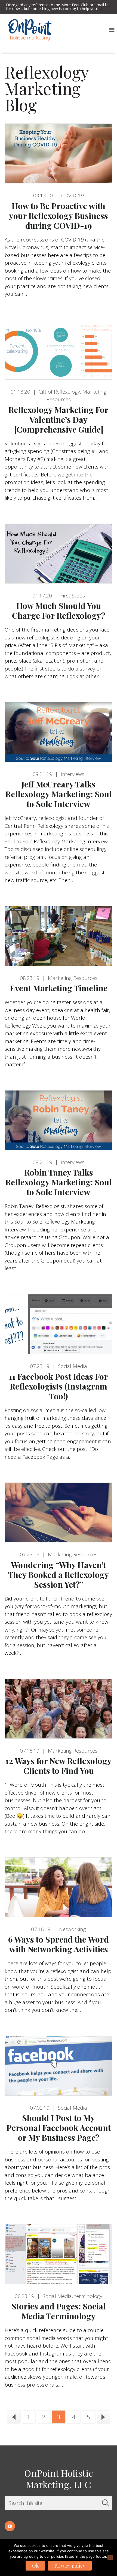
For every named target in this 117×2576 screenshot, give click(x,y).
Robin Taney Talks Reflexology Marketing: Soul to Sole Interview (59, 1182)
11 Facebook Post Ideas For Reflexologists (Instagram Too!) (59, 1386)
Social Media (73, 1366)
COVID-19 (73, 195)
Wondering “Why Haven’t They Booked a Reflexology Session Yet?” (59, 1575)
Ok (35, 2566)
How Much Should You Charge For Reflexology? (59, 611)
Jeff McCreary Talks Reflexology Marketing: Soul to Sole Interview (59, 794)
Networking (73, 1929)
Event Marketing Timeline (59, 988)
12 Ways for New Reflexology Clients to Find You (59, 1766)
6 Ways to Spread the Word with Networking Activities (59, 1944)
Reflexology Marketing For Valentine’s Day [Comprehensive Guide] (59, 419)
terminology (88, 2296)
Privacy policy (70, 2566)
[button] (112, 30)
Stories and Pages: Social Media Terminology (59, 2311)
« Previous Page (14, 2417)
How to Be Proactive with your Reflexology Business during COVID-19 (59, 216)
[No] (110, 2557)
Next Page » (103, 2417)
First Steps (73, 596)
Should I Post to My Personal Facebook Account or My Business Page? (59, 2128)
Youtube (10, 2526)
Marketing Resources (73, 978)
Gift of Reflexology (59, 392)
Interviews (73, 774)
